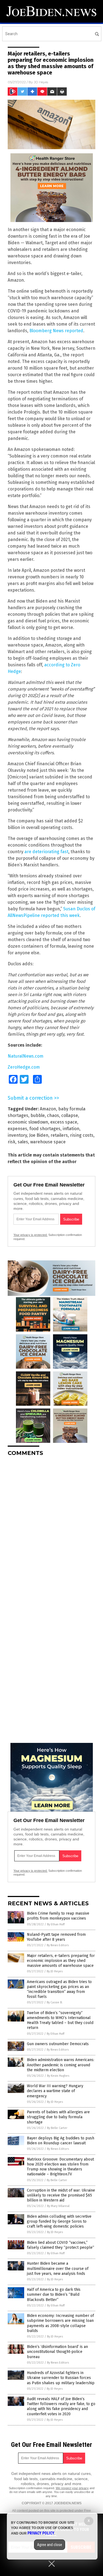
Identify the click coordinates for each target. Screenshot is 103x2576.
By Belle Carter (57, 2128)
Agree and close (50, 2545)
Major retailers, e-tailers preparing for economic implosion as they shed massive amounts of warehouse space (61, 1961)
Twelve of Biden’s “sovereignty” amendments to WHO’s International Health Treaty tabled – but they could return (60, 2020)
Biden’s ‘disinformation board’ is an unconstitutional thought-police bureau (57, 2352)
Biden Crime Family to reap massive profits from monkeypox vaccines (58, 1916)
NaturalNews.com (26, 1056)
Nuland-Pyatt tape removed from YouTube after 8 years (56, 1937)
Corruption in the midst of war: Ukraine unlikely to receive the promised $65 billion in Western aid (61, 2195)
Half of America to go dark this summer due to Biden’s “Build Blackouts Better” (54, 2294)
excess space (64, 1122)
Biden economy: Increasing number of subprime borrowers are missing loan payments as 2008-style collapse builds (60, 2323)
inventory (17, 1135)
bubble (38, 1115)
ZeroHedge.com (24, 1067)
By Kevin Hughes (58, 2076)
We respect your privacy (72, 2488)
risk (12, 1142)
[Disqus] (51, 1529)
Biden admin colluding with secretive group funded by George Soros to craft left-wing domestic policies (59, 2221)
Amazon (48, 1109)
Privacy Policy (41, 2533)
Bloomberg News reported (56, 331)
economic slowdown (28, 1122)
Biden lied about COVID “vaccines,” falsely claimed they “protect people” (61, 2245)
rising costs (82, 1135)
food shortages (45, 1129)
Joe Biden (39, 1135)
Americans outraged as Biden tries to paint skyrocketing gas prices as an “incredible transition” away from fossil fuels (59, 1989)
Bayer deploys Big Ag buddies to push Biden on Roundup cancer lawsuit (61, 2141)
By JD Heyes (55, 1971)
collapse (70, 1115)
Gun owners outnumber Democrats (58, 2044)
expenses (17, 1129)
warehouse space (48, 1142)
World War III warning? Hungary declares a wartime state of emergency (55, 2091)
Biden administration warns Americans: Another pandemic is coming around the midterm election (61, 2065)
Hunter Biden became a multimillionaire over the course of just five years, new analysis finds (58, 2268)
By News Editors (58, 1945)
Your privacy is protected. (30, 1235)
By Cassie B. (55, 2002)
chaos (53, 1115)
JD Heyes (41, 82)
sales (23, 1142)
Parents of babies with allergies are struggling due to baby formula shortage (58, 2117)
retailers (59, 1135)
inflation (71, 1129)
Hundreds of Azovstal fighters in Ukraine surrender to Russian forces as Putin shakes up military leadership (61, 2378)
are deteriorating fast (46, 852)
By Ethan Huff (56, 1924)
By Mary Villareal (58, 2206)
